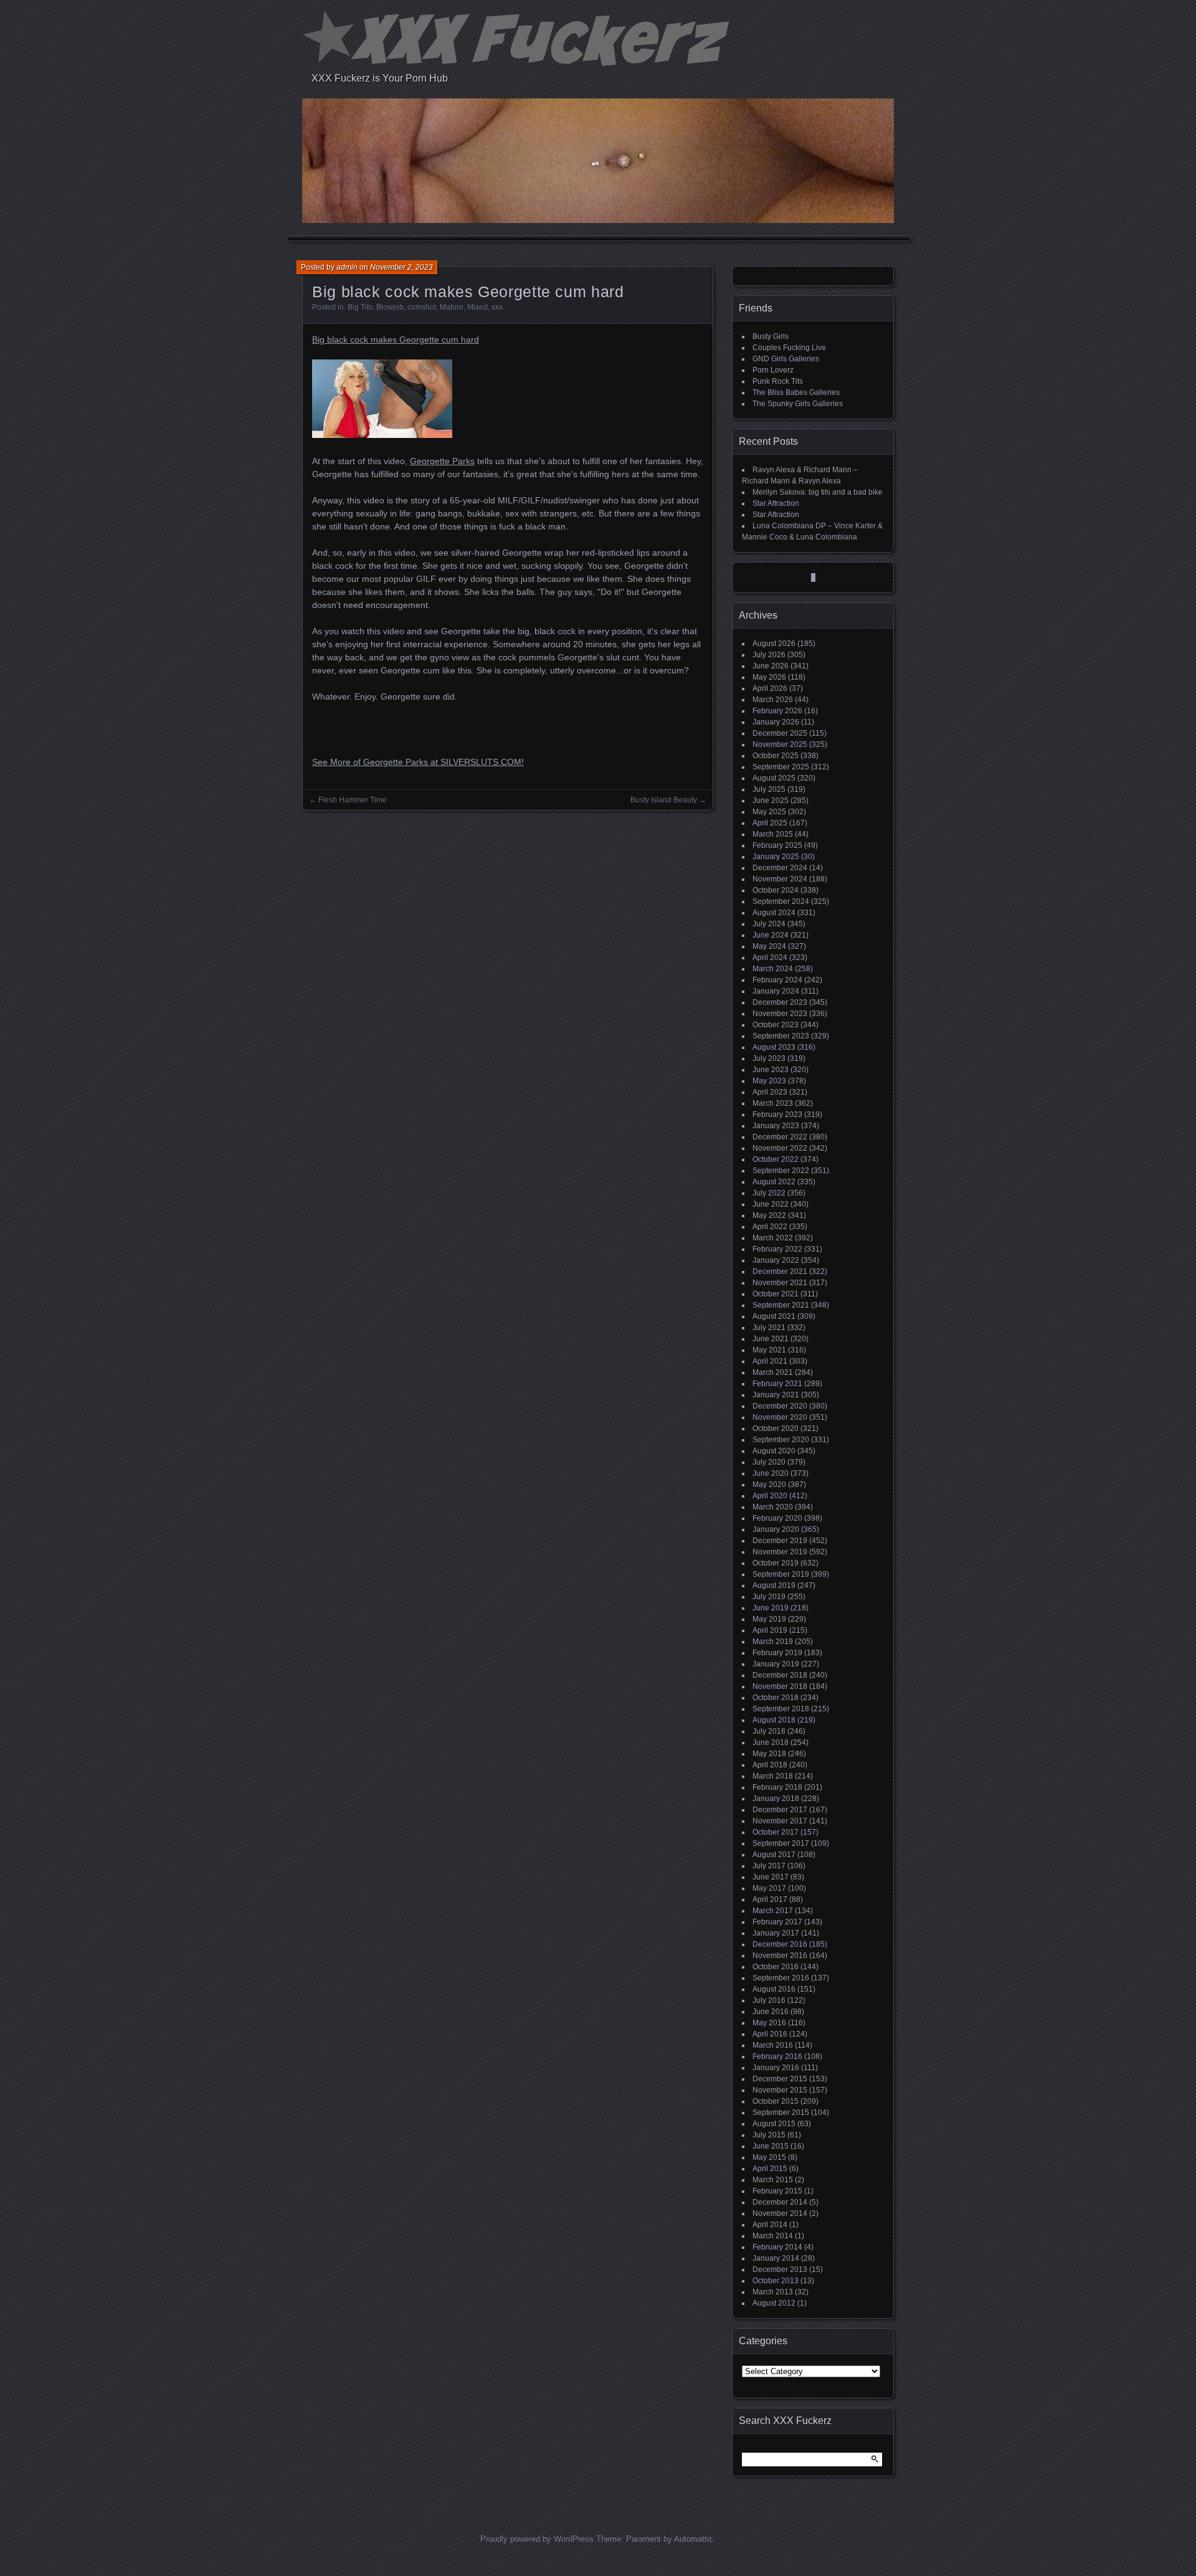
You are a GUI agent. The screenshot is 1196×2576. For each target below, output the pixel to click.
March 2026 (773, 700)
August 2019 (774, 1585)
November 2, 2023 (401, 267)
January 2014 (776, 2258)
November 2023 (780, 1014)
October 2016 (776, 1967)
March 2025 (773, 834)
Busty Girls (771, 336)
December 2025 (780, 733)
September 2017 (781, 1843)
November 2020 (780, 1417)
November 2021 (780, 1283)
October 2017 (776, 1832)
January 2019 (776, 1664)
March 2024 (773, 969)
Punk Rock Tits (778, 381)
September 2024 (781, 901)
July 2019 (769, 1597)
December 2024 (780, 868)
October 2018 (776, 1698)
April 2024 (770, 958)
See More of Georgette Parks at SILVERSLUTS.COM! (418, 762)
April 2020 (770, 1496)
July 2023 (769, 1058)
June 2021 (771, 1339)
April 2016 (770, 2034)
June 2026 (771, 666)
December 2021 (780, 1271)
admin (347, 267)
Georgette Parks (442, 461)
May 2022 (769, 1215)
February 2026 (777, 711)
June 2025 (771, 801)
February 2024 (777, 980)
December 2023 (780, 1002)
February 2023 (777, 1115)
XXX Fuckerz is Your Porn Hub (380, 78)
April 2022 (770, 1227)
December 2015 (780, 2079)
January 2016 (776, 2068)
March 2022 (773, 1238)
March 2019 (773, 1642)
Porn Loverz (773, 370)
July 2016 (769, 2000)
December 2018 (780, 1675)
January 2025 (776, 857)
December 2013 (780, 2269)
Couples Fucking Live (789, 348)
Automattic (694, 2539)
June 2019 (771, 1608)
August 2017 (774, 1855)
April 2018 (770, 1765)
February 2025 (777, 845)
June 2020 (771, 1473)
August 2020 (774, 1451)
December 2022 (780, 1137)
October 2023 (776, 1025)
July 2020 (769, 1462)
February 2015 (777, 2191)
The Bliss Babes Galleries (796, 392)
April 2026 (770, 688)
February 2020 (777, 1518)
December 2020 (780, 1406)
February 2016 (777, 2056)
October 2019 (776, 1563)
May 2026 (769, 677)
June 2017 (771, 1877)
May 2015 (769, 2157)
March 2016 (773, 2045)
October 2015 (776, 2101)
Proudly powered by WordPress (537, 2539)
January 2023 (776, 1126)
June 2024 (771, 935)
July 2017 (769, 1866)
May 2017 (769, 1888)
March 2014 (773, 2236)
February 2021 (777, 1384)
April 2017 (770, 1899)
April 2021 (770, 1361)
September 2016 (781, 1978)
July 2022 (769, 1193)
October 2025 (776, 756)
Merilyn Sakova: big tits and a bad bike (818, 492)
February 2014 (777, 2247)
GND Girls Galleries (786, 359)
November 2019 (780, 1552)
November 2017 (780, 1821)
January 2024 (776, 991)
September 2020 (781, 1440)
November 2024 (780, 879)
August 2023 (774, 1047)
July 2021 (769, 1328)
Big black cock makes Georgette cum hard (396, 340)
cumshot (422, 307)
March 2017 (773, 1911)
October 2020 (776, 1428)
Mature (452, 307)
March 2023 (773, 1103)
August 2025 (774, 778)
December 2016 (780, 1944)
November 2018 (780, 1686)
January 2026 (776, 722)
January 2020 (776, 1529)
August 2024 (774, 913)
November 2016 (780, 1956)
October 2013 (776, 2281)
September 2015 (781, 2113)
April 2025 (770, 823)
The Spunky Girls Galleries (798, 404)
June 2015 (771, 2146)
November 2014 (780, 2213)
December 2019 (780, 1541)
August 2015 (774, 2124)
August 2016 (774, 1989)
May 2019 (769, 1619)
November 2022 (780, 1148)
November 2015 (780, 2090)
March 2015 (773, 2180)
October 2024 (776, 890)
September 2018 (781, 1709)
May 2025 (769, 812)
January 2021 (776, 1395)
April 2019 (770, 1630)
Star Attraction (776, 503)
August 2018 (774, 1720)
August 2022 (774, 1182)
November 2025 (780, 744)
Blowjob (390, 307)
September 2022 (781, 1171)
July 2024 (769, 924)
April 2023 (770, 1092)
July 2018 (769, 1731)
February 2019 (777, 1653)
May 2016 (769, 2023)
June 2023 (771, 1070)
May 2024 (769, 946)
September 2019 (781, 1574)
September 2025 (781, 767)
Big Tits (360, 307)
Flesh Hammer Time (353, 800)
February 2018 (777, 1787)
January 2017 (776, 1933)
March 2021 (773, 1372)
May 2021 (769, 1350)
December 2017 (780, 1810)
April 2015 (770, 2169)
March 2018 (773, 1776)
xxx (497, 307)
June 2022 (771, 1204)
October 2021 (776, 1294)
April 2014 (770, 2225)
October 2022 (776, 1159)
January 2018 (776, 1799)
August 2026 (774, 644)
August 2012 (774, 2303)
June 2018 (771, 1742)
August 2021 (774, 1316)
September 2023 (781, 1036)
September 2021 (781, 1305)
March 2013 (773, 2292)
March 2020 (773, 1507)
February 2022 (777, 1249)
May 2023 (769, 1081)
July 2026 (769, 655)
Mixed (477, 307)
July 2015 (769, 2135)
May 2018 (769, 1754)
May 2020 (769, 1485)
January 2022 (776, 1260)
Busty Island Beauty (664, 800)
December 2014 (780, 2202)
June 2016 (771, 2012)
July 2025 (769, 789)
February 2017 (777, 1922)
